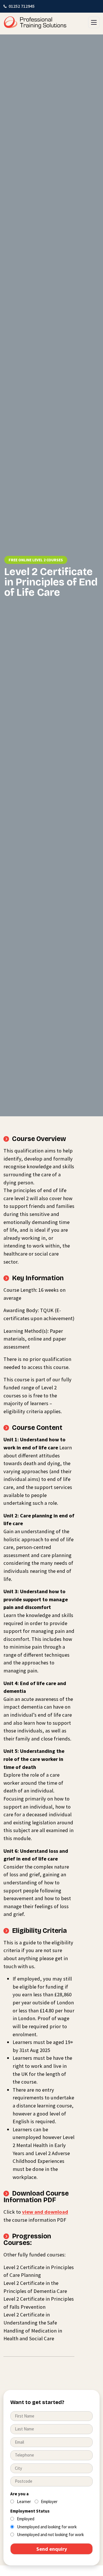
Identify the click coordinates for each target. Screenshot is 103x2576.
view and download (45, 2212)
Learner (24, 2501)
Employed (26, 2519)
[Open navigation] (94, 22)
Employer (49, 2501)
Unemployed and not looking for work (50, 2535)
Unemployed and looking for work (47, 2527)
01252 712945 (22, 6)
